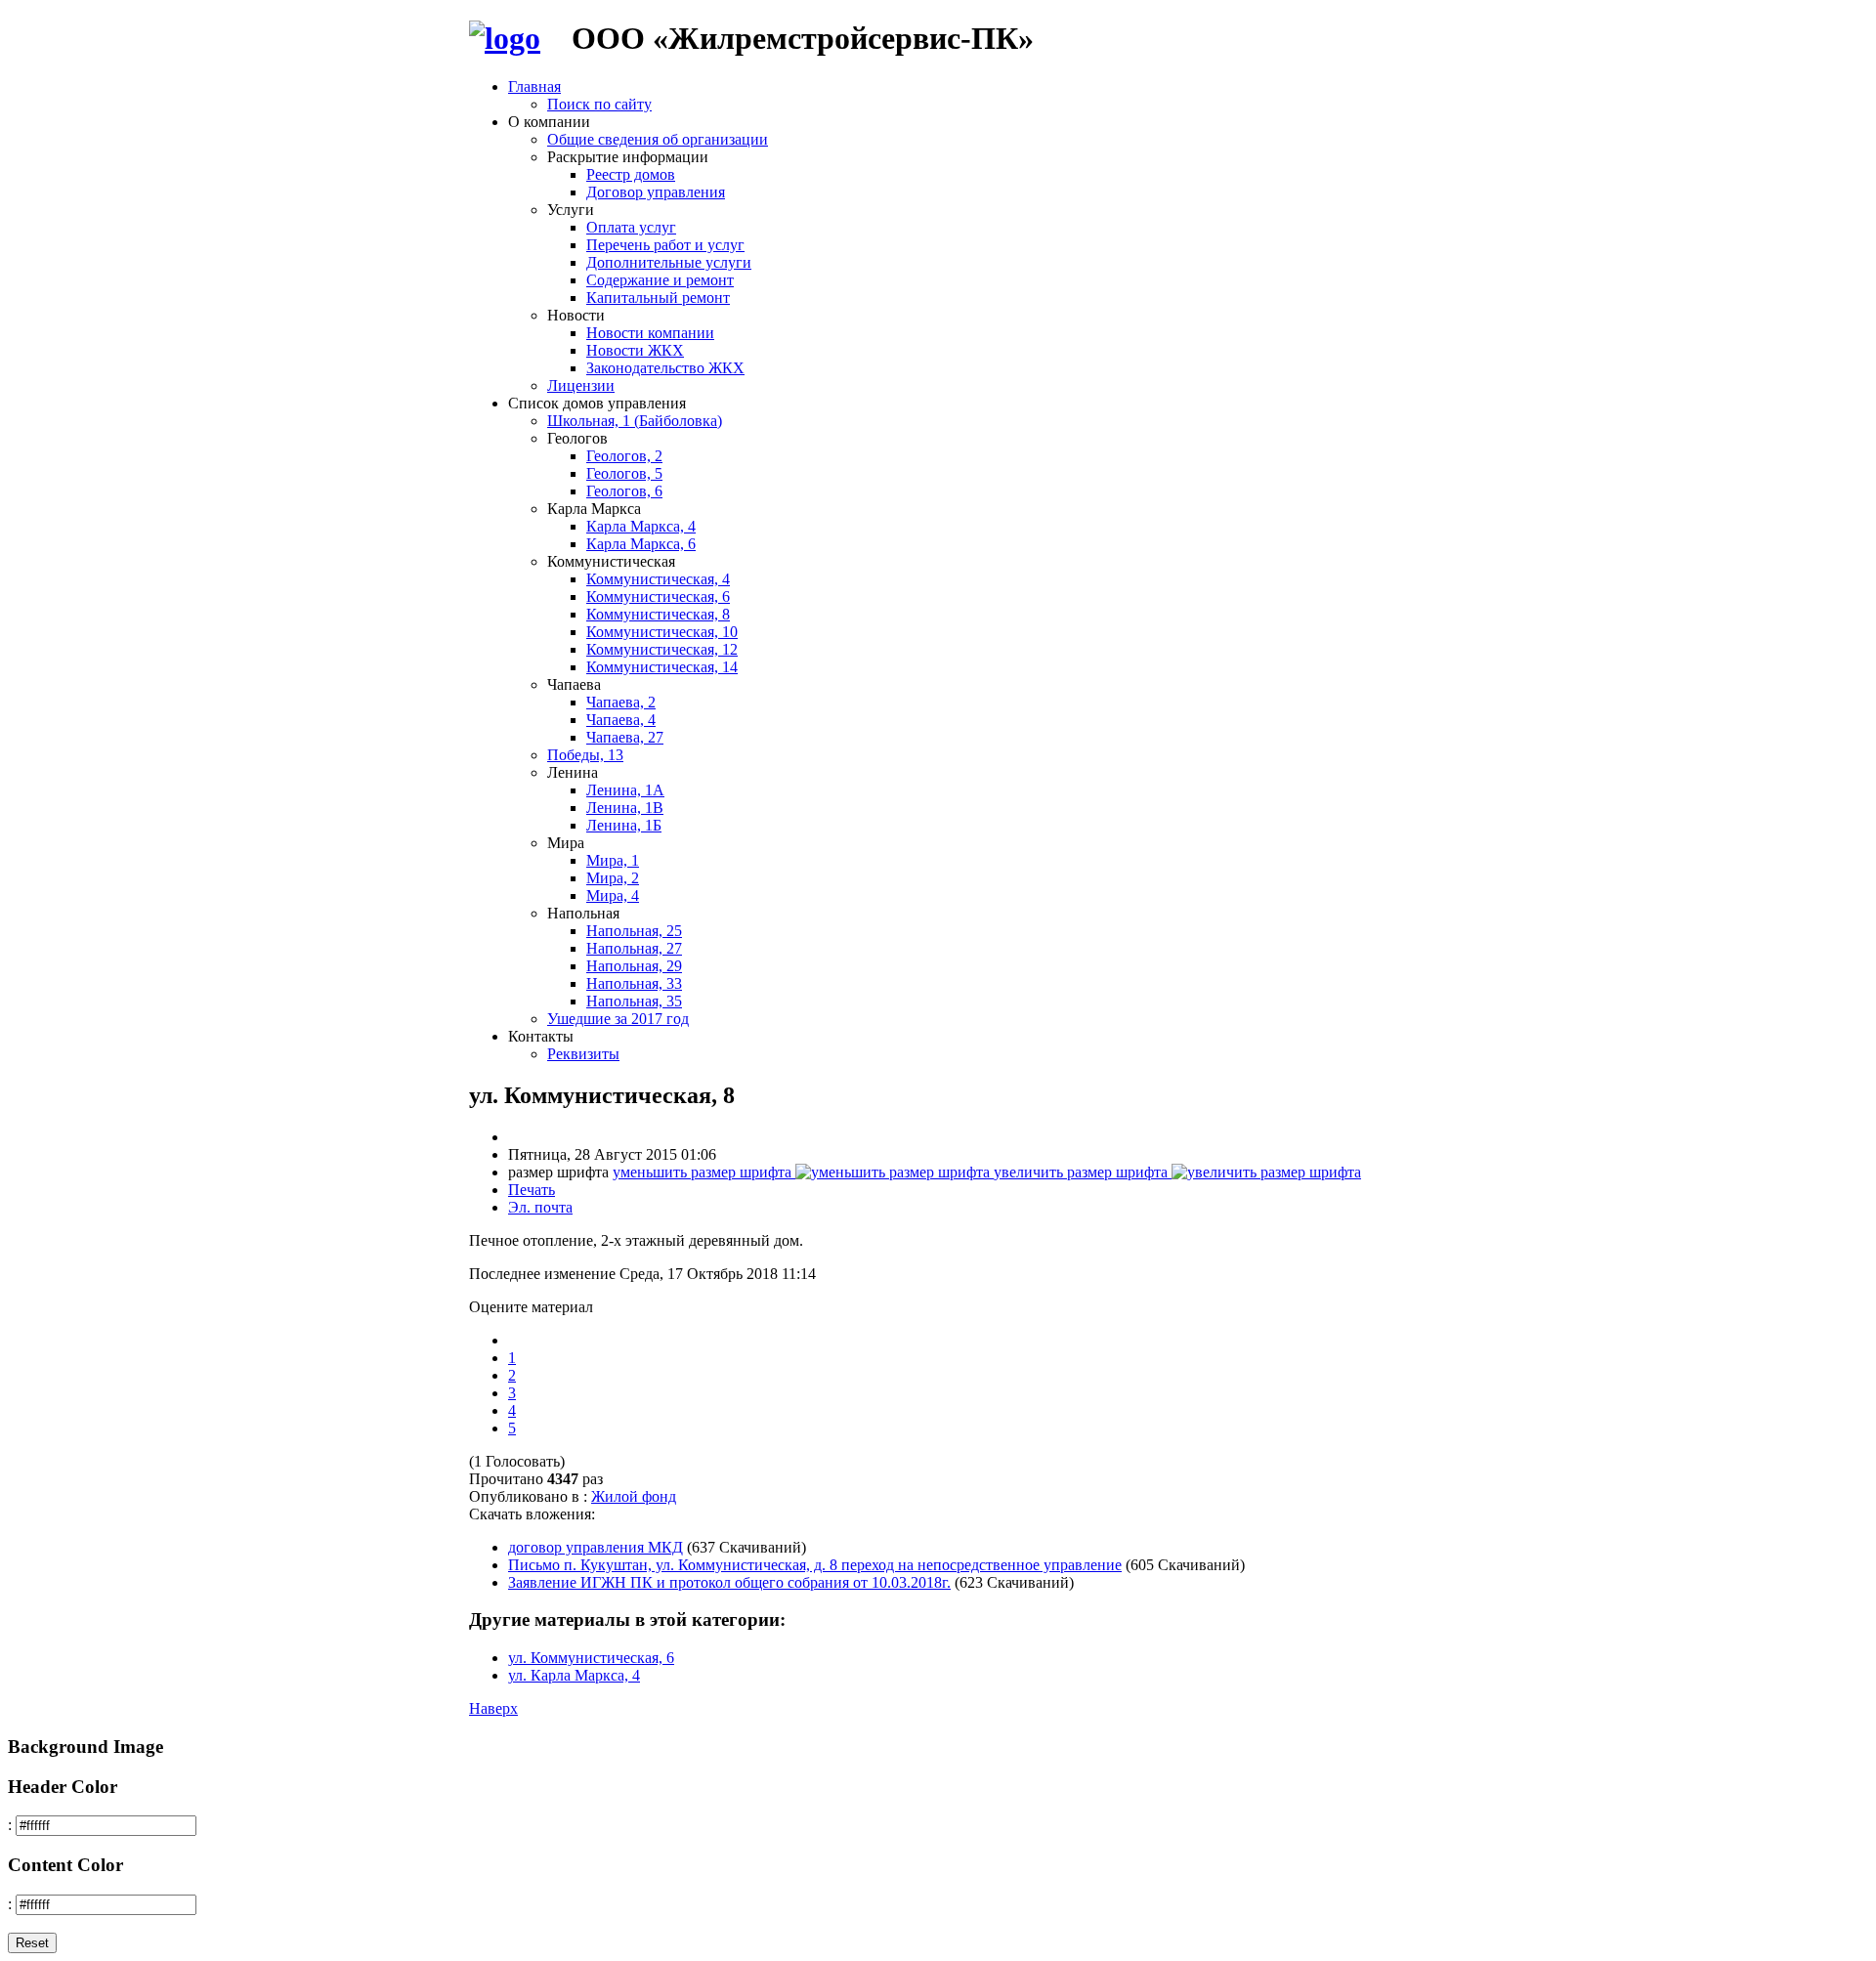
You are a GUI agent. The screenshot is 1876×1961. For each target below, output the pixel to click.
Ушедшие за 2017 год (618, 1019)
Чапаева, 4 (621, 720)
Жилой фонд (634, 1496)
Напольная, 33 (634, 983)
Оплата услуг (631, 227)
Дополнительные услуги (669, 262)
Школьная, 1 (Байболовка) (635, 421)
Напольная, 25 (634, 931)
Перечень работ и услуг (665, 245)
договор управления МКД (596, 1547)
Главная (534, 86)
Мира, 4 (613, 895)
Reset (32, 1943)
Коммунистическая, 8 (658, 614)
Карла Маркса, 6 (641, 544)
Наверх (493, 1708)
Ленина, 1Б (624, 825)
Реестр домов (631, 174)
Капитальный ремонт (658, 298)
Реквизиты (583, 1054)
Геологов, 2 (624, 456)
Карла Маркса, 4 (641, 526)
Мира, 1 (613, 860)
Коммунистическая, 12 (662, 649)
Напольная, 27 (634, 948)
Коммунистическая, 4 (658, 579)
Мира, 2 (613, 878)
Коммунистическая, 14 (662, 667)
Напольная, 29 (634, 966)
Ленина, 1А (625, 790)
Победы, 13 (585, 755)
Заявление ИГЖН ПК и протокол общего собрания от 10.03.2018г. (729, 1582)
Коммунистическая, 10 (662, 632)
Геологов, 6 (624, 491)
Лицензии (581, 385)
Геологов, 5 (624, 473)
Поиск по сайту (599, 104)
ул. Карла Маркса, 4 (574, 1675)
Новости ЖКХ (635, 350)
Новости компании (650, 333)
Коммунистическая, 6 (658, 597)
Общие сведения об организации (658, 139)
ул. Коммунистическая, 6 (591, 1658)
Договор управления (656, 192)
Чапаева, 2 (621, 702)
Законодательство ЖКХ (665, 368)
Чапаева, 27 (625, 737)
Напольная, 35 (634, 1001)
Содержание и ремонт (660, 280)
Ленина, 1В (625, 808)
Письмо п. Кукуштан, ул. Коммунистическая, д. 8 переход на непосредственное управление (815, 1565)
